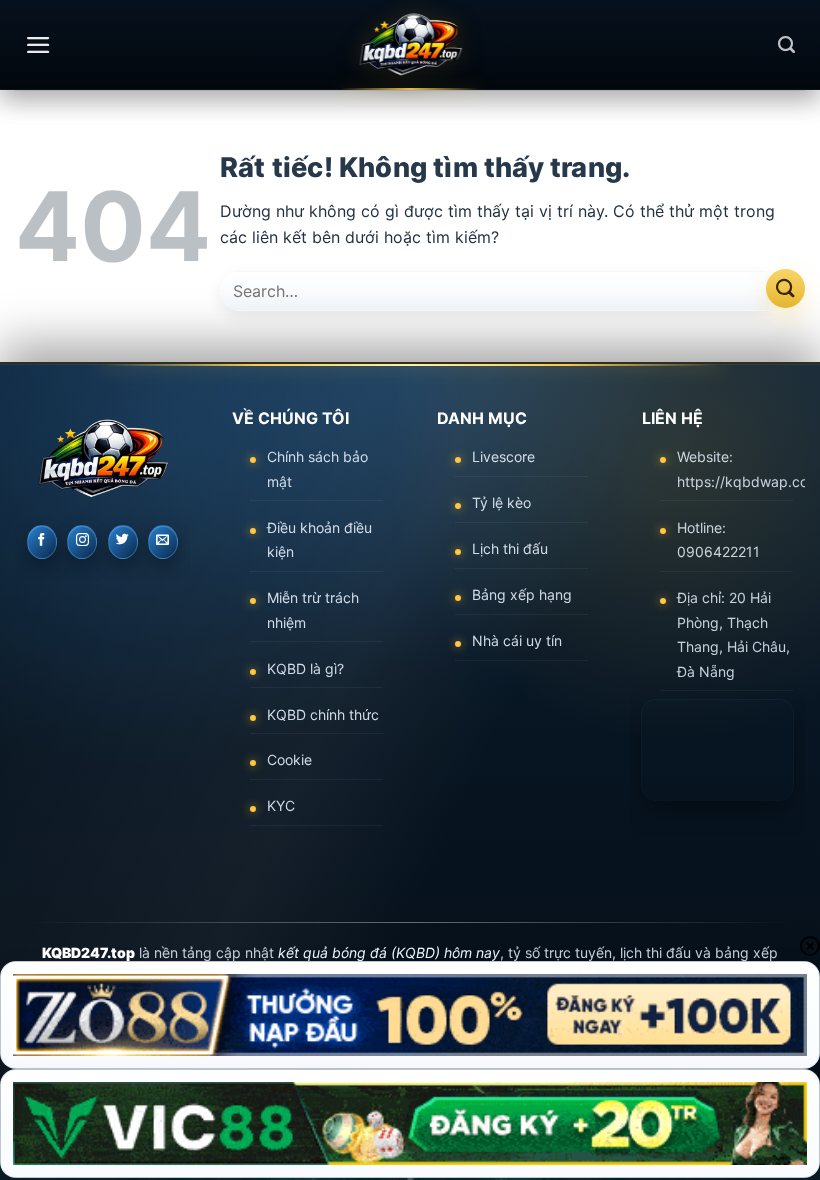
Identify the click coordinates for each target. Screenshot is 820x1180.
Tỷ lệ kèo (501, 502)
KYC (281, 805)
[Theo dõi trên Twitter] (123, 542)
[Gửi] (785, 288)
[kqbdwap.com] (410, 45)
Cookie (289, 759)
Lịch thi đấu (510, 548)
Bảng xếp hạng (522, 594)
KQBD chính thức (323, 714)
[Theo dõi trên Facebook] (42, 542)
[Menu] (38, 45)
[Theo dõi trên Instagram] (82, 542)
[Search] (786, 45)
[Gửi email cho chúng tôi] (163, 542)
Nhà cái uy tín (517, 640)
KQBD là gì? (305, 668)
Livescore (503, 456)
